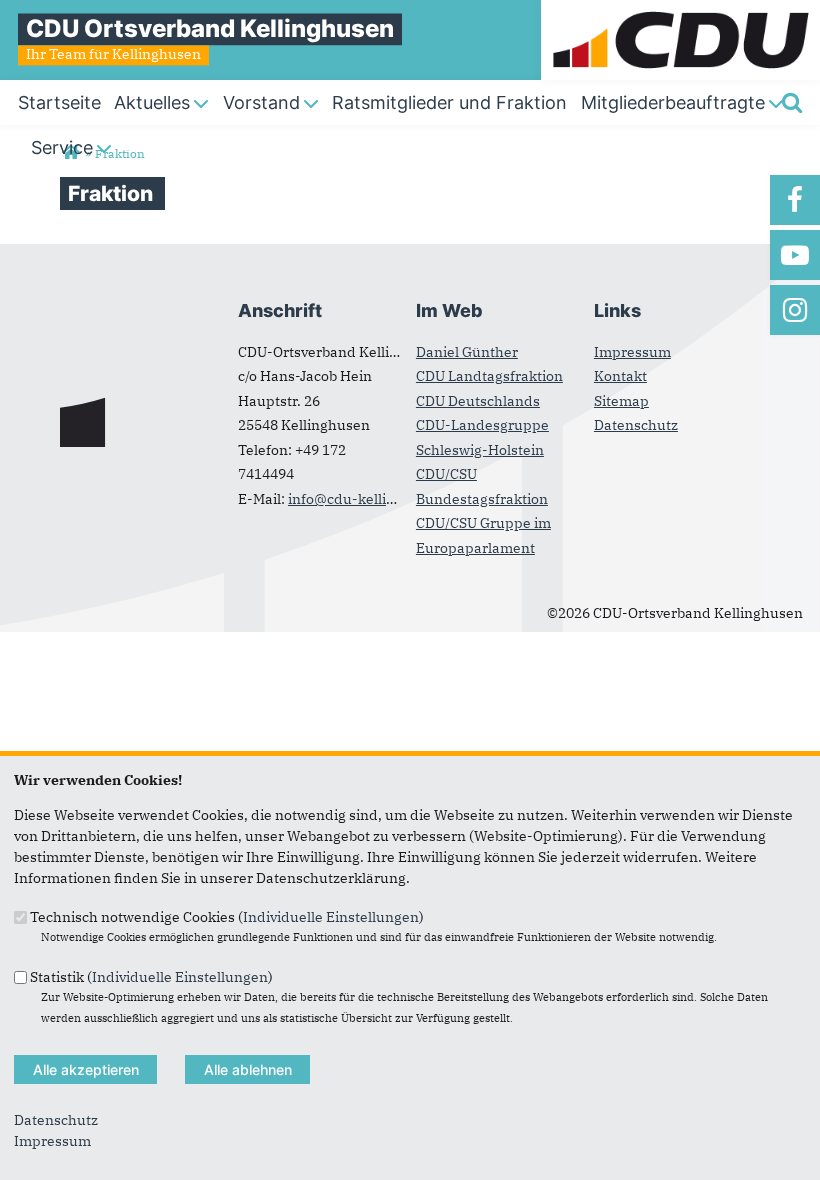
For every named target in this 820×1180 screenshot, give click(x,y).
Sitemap (621, 401)
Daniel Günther (467, 352)
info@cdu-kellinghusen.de (377, 499)
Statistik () (151, 976)
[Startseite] (680, 10)
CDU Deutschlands (478, 401)
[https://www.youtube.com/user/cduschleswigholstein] (795, 255)
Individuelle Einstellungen (331, 917)
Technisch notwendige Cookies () (227, 917)
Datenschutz (636, 425)
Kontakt (620, 376)
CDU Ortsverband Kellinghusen (210, 28)
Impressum (632, 352)
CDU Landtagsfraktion (489, 376)
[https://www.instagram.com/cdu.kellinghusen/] (795, 310)
